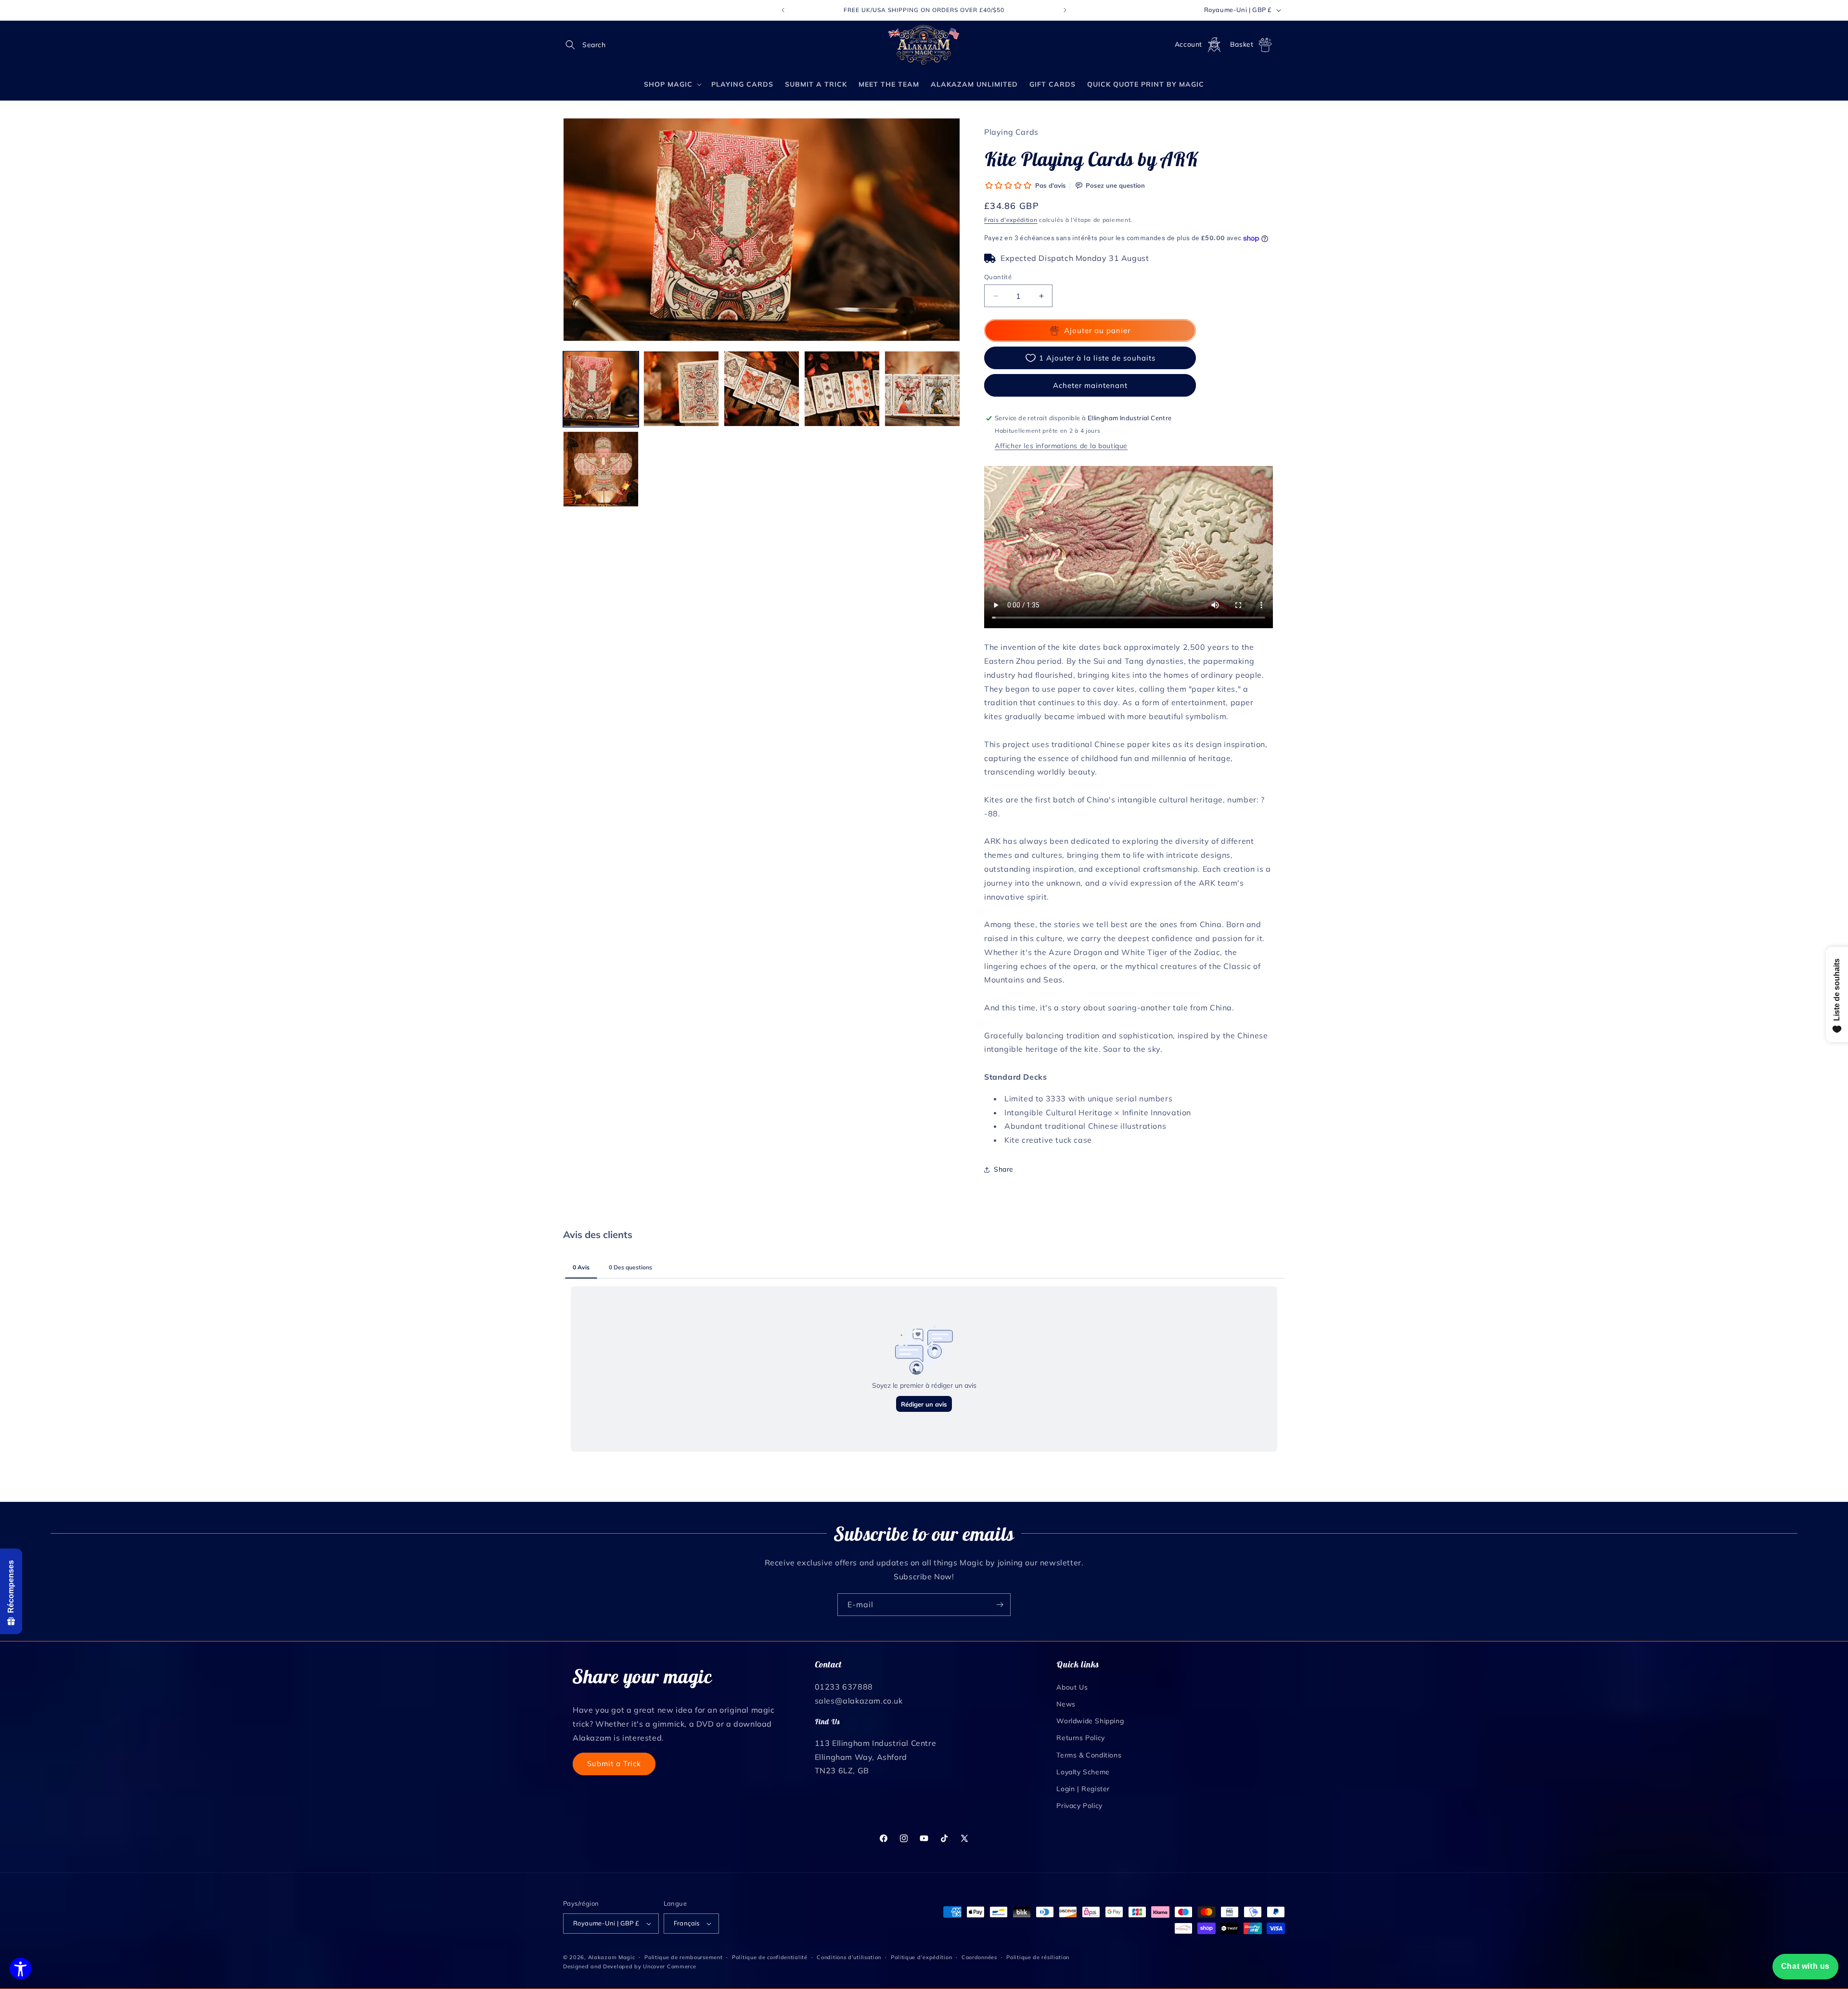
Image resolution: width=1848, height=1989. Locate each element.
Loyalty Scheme (1083, 1771)
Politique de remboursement (683, 1957)
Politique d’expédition (921, 1957)
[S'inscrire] (1000, 1605)
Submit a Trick (614, 1763)
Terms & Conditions (1089, 1755)
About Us (1072, 1687)
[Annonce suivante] (1065, 10)
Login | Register (1083, 1788)
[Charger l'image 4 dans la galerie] (842, 389)
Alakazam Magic (612, 1957)
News (1066, 1704)
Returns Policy (1080, 1737)
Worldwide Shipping (1090, 1720)
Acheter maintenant (1090, 385)
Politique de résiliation (1038, 1957)
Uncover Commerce (669, 1966)
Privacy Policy (1079, 1805)
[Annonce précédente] (783, 10)
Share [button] (1004, 1169)
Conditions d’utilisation (849, 1957)
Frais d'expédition (1011, 220)
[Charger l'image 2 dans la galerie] (681, 389)
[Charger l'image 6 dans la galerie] (601, 469)
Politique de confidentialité (770, 1957)
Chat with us (1805, 1966)
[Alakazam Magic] (924, 45)
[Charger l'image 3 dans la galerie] (762, 389)
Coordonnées (979, 1957)
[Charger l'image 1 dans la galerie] (601, 389)
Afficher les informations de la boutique (1061, 446)
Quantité (998, 277)
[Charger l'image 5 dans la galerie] (922, 389)
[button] (574, 45)
